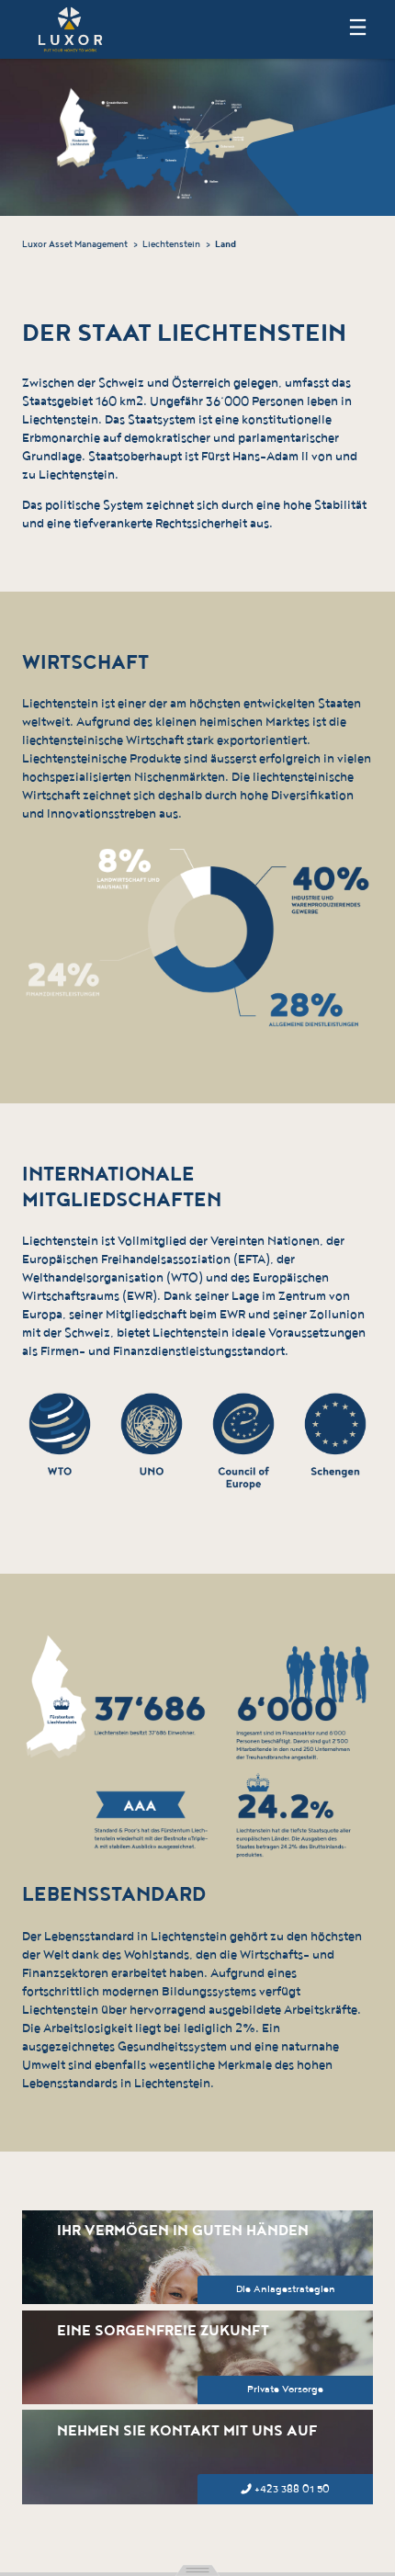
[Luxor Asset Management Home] (70, 28)
